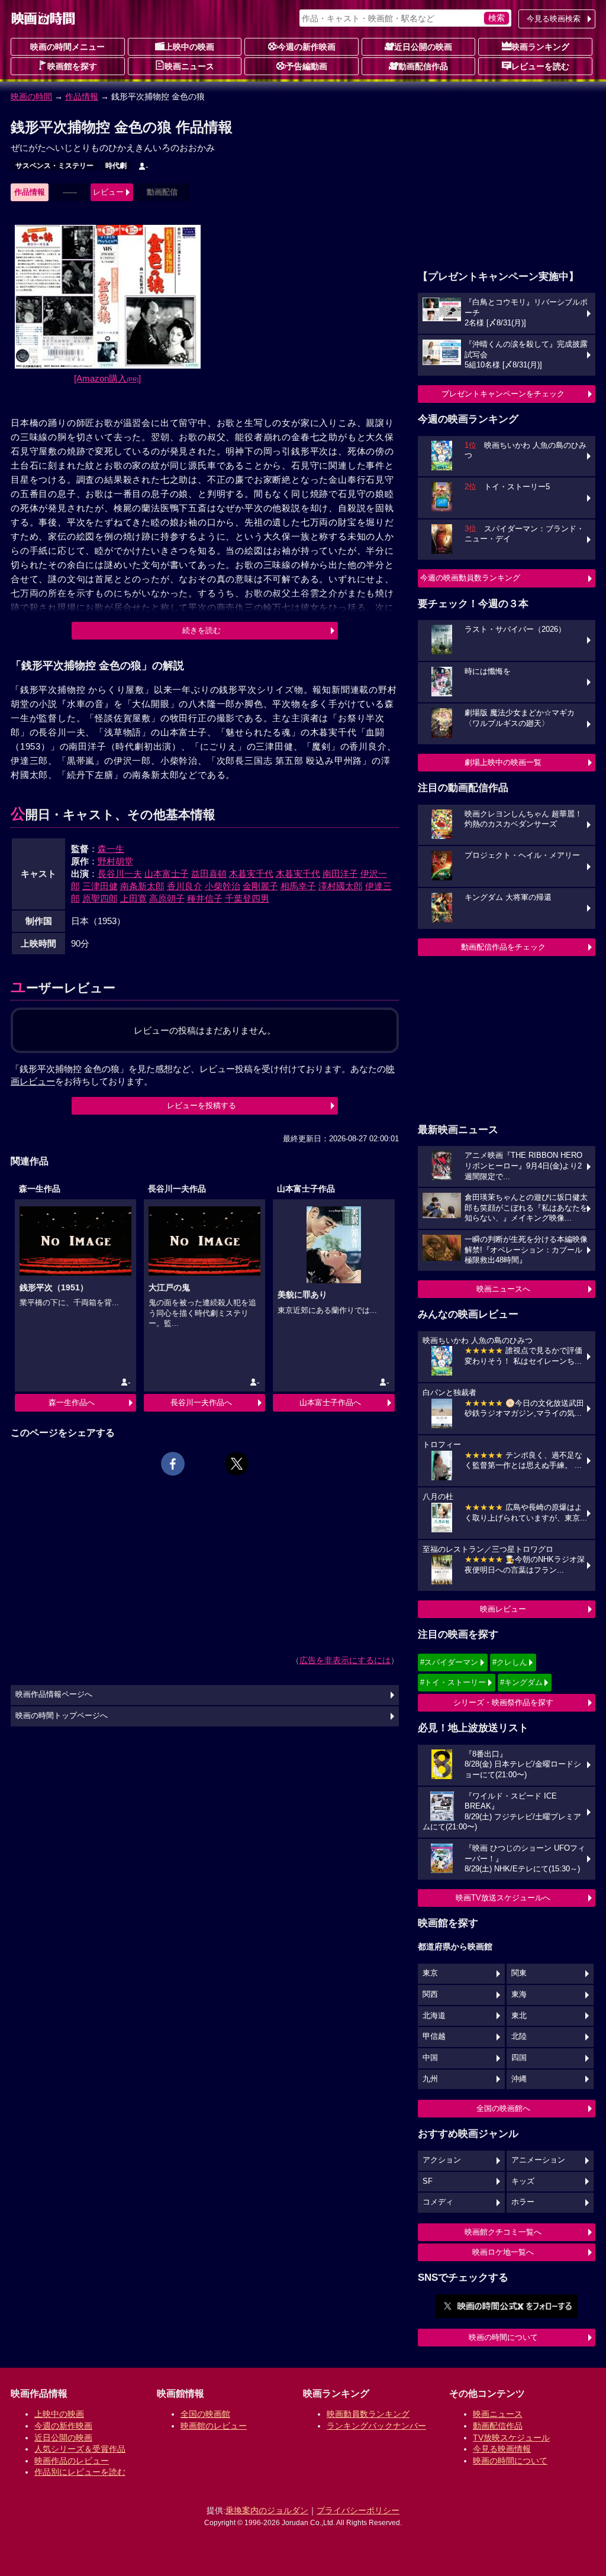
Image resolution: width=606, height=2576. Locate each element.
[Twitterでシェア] (237, 1464)
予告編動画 (307, 66)
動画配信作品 (423, 66)
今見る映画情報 (502, 2449)
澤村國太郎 (341, 886)
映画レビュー (503, 1609)
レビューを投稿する (202, 1105)
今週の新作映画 (307, 47)
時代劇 (116, 166)
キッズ (523, 2181)
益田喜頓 (209, 874)
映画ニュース (189, 66)
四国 (519, 2058)
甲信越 (434, 2036)
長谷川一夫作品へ (201, 1402)
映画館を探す (72, 66)
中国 (430, 2058)
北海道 (434, 2016)
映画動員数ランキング (368, 2414)
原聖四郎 (100, 898)
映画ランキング (540, 47)
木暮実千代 (251, 874)
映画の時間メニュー (67, 47)
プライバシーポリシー (358, 2510)
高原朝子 (167, 898)
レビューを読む (540, 66)
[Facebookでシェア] (173, 1464)
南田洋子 (340, 874)
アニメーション (538, 2160)
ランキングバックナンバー (376, 2426)
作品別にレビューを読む (80, 2472)
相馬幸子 (298, 886)
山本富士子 (167, 874)
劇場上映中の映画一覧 (503, 762)
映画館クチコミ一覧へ (503, 2232)
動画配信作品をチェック (503, 947)
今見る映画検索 (554, 19)
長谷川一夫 (120, 874)
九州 (430, 2079)
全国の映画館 (205, 2414)
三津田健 (100, 886)
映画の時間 (31, 96)
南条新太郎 (142, 886)
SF (428, 2181)
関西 (430, 1994)
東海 (519, 1994)
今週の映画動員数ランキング (470, 578)
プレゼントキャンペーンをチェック (503, 394)
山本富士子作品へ (330, 1402)
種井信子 (205, 898)
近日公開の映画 (423, 47)
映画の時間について (503, 2337)
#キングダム (521, 1682)
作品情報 (82, 96)
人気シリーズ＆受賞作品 (80, 2449)
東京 (430, 1973)
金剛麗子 (260, 886)
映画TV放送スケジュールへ (503, 1898)
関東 (519, 1973)
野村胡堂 (115, 861)
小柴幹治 (223, 886)
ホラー (523, 2202)
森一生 (111, 849)
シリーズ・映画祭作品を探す (503, 1702)
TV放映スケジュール (511, 2438)
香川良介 (185, 886)
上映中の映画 (189, 47)
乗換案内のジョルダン (267, 2510)
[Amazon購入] (107, 378)
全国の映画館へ (503, 2108)
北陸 (519, 2036)
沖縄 (519, 2079)
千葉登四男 (247, 898)
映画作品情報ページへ (54, 1694)
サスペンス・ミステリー (54, 166)
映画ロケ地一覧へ (503, 2252)
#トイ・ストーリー (453, 1682)
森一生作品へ (72, 1402)
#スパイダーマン (449, 1662)
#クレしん (510, 1662)
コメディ (438, 2202)
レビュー (108, 192)
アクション (442, 2160)
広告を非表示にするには (345, 1660)
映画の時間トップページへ (62, 1716)
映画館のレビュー (214, 2426)
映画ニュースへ (503, 1289)
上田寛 (133, 898)
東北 (519, 2016)
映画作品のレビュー (72, 2461)
